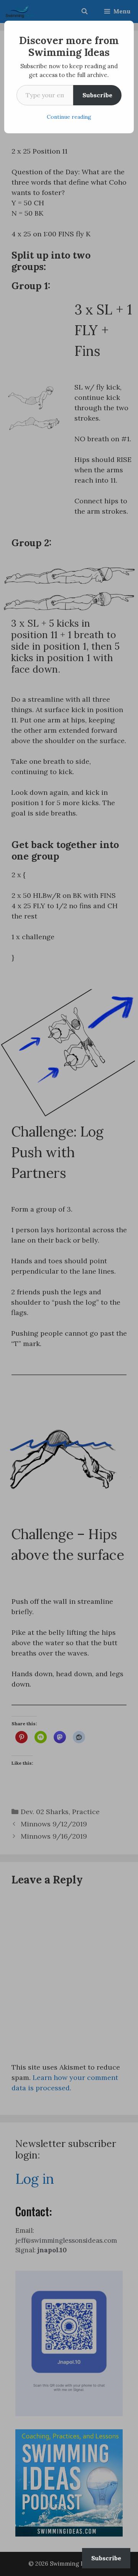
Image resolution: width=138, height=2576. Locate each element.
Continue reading (69, 117)
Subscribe (97, 95)
